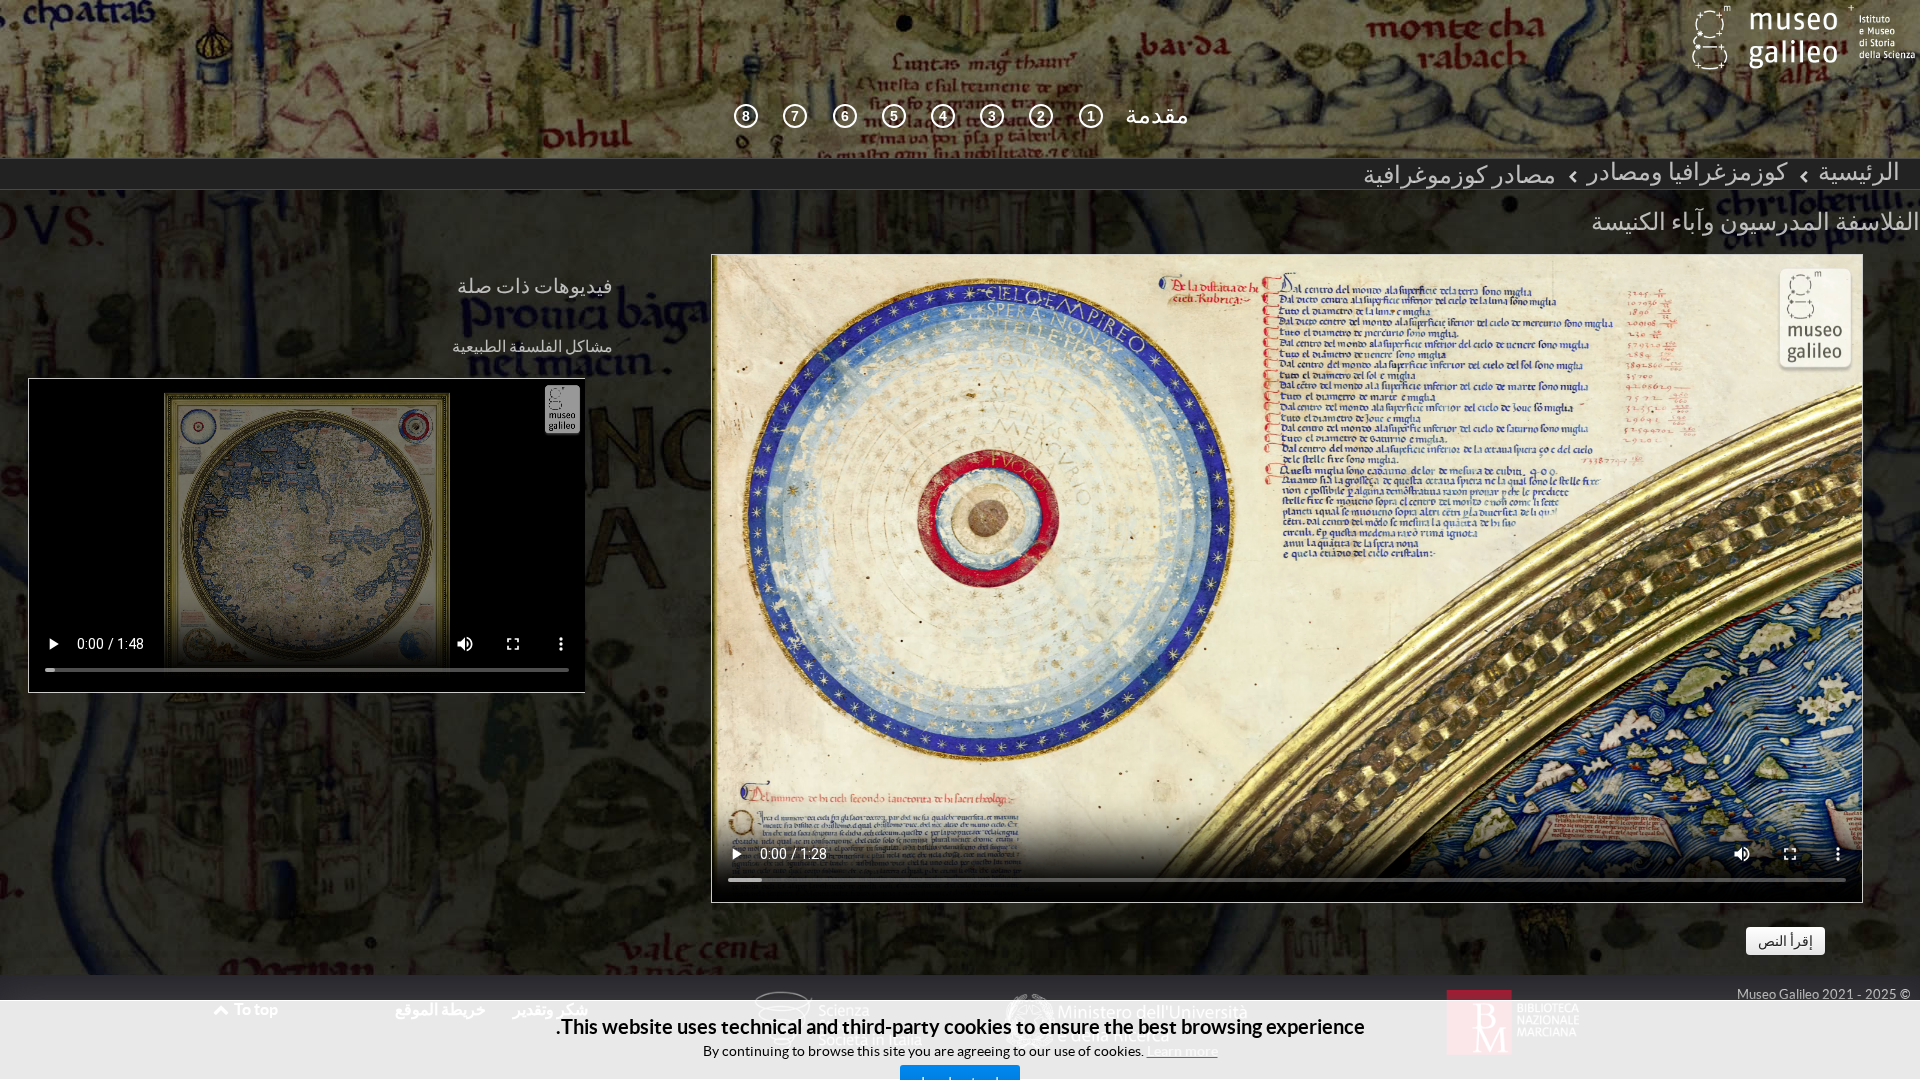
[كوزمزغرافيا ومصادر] (992, 116)
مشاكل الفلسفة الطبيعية (532, 346)
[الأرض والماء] (795, 116)
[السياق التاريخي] (1091, 116)
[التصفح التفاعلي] (1041, 116)
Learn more (1182, 1051)
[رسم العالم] (845, 116)
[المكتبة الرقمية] (746, 116)
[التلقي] (943, 116)
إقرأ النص (1785, 941)
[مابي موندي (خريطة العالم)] (894, 116)
